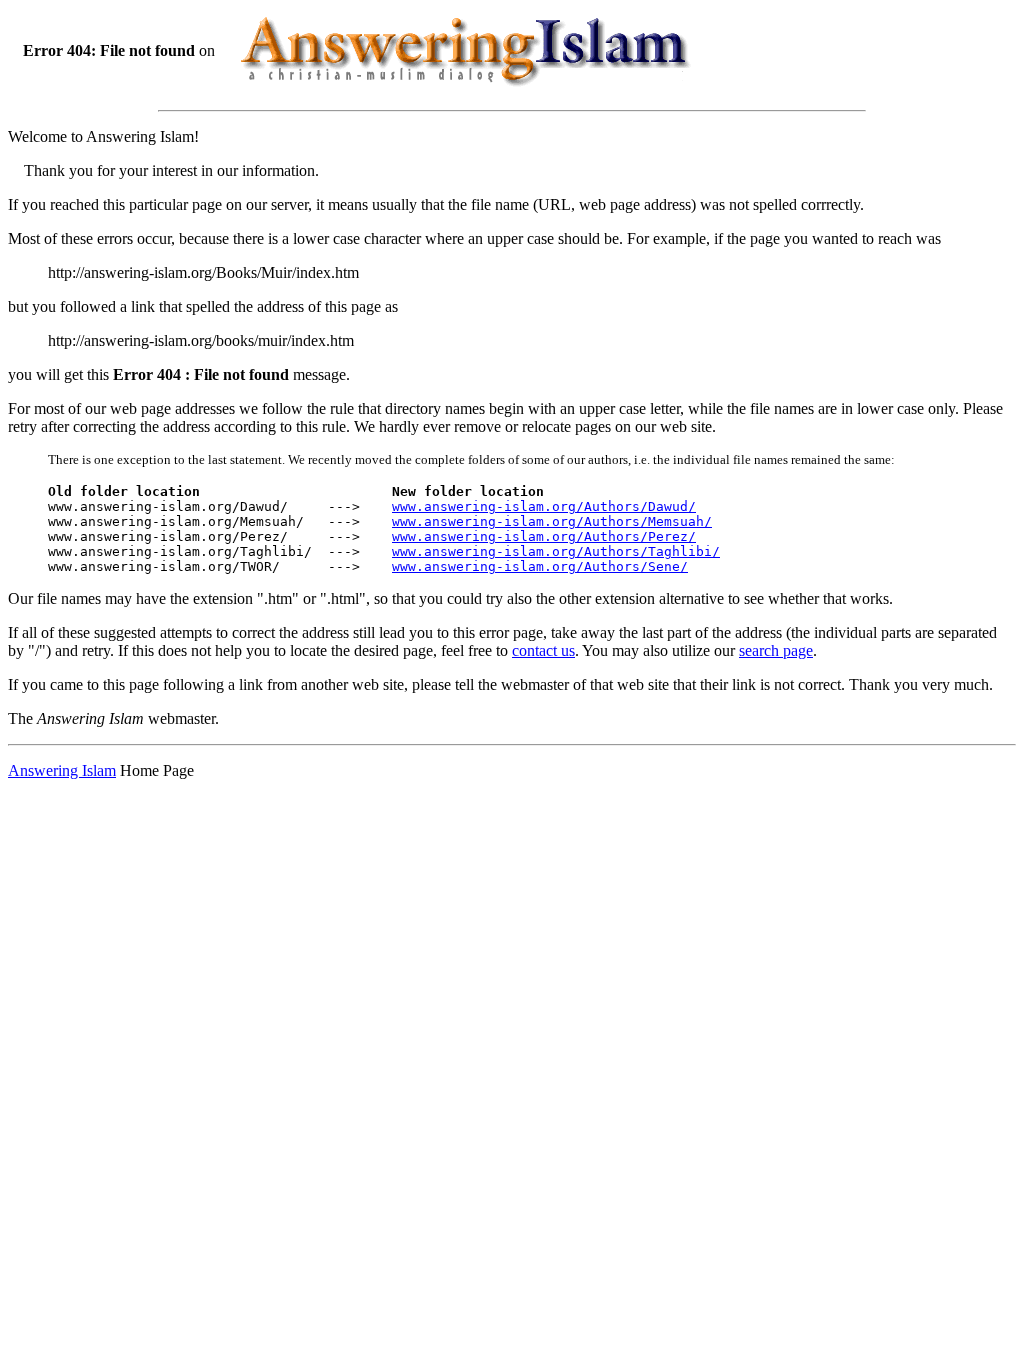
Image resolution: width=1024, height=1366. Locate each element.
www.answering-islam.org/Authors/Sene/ (540, 566)
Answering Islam (62, 770)
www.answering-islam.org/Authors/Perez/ (544, 536)
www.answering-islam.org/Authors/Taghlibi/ (556, 551)
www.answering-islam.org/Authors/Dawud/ (544, 506)
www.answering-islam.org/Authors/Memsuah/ (552, 521)
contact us (543, 650)
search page (776, 650)
